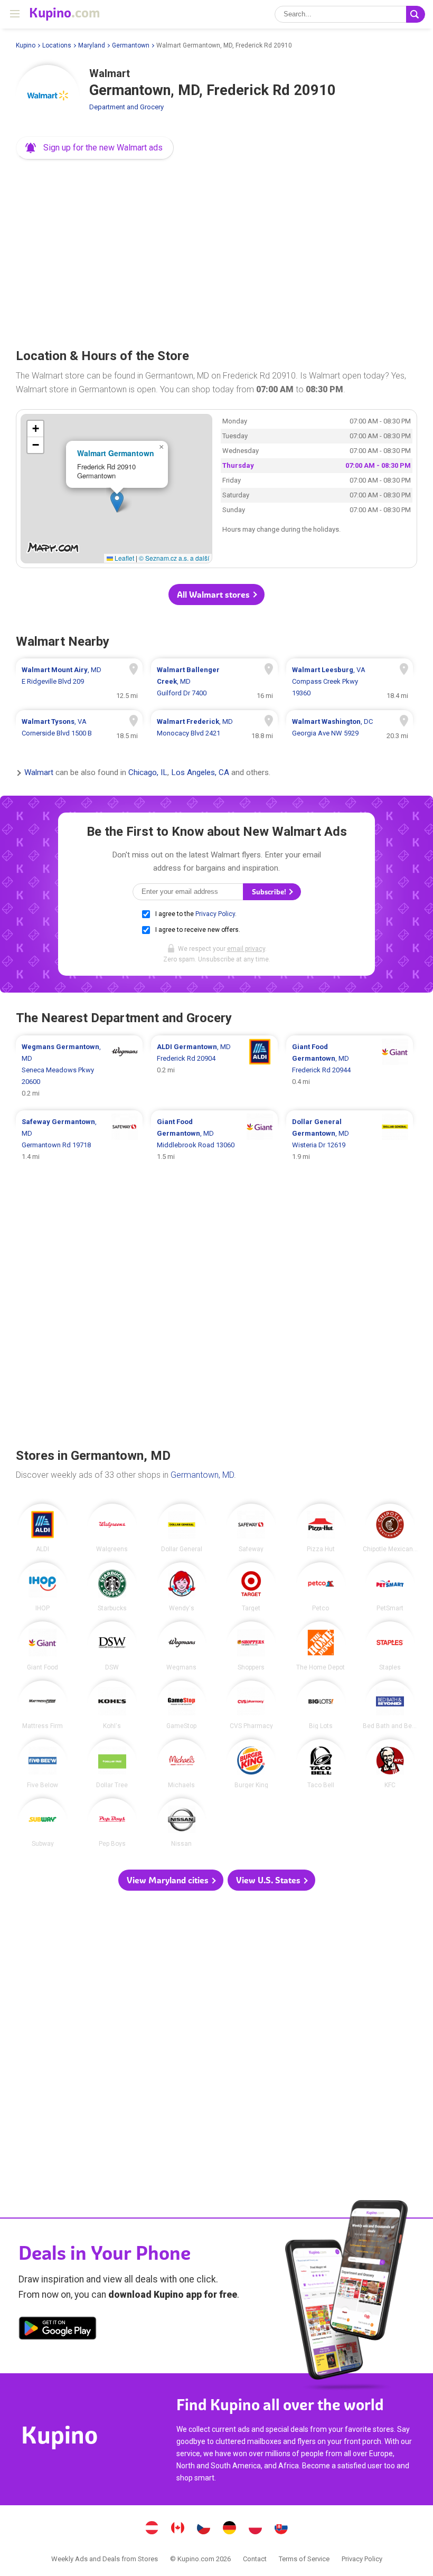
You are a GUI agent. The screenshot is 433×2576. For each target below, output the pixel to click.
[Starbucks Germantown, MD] (112, 1587)
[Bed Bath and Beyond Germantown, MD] (390, 1705)
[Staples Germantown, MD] (390, 1646)
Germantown (131, 45)
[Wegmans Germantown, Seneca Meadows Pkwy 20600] (79, 1070)
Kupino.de (230, 2529)
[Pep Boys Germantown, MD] (112, 1823)
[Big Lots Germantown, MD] (321, 1705)
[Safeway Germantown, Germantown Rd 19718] (79, 1139)
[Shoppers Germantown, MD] (251, 1646)
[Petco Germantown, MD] (321, 1587)
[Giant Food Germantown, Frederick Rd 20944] (350, 1070)
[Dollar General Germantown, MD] (182, 1528)
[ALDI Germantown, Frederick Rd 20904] (214, 1070)
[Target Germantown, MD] (251, 1587)
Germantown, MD (202, 1475)
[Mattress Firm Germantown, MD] (43, 1705)
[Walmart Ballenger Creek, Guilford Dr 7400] (214, 682)
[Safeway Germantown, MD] (251, 1528)
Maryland (92, 45)
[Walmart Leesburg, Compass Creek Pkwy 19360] (350, 682)
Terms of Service (304, 2559)
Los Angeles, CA (200, 773)
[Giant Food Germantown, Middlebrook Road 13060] (214, 1139)
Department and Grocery (126, 107)
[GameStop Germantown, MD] (182, 1705)
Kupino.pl (256, 2529)
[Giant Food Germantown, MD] (43, 1646)
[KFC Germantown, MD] (390, 1764)
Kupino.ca (178, 2529)
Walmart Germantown (116, 453)
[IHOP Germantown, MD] (43, 1587)
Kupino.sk (281, 2529)
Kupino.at (152, 2529)
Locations (57, 45)
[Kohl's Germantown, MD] (112, 1705)
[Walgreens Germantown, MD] (112, 1528)
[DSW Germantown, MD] (112, 1646)
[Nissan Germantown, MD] (182, 1823)
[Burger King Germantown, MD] (251, 1764)
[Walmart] (48, 97)
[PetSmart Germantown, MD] (390, 1587)
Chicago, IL (148, 773)
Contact (255, 2559)
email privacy (246, 949)
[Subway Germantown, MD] (43, 1823)
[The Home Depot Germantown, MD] (321, 1646)
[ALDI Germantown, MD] (43, 1528)
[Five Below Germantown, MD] (43, 1764)
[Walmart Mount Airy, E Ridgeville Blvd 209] (79, 682)
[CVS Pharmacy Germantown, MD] (251, 1705)
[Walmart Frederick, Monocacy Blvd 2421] (214, 728)
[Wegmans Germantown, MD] (182, 1646)
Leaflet (124, 558)
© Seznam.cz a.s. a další (174, 558)
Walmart (39, 773)
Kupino (26, 45)
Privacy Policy (215, 914)
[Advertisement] (216, 250)
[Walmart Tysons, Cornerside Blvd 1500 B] (79, 728)
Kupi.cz (204, 2529)
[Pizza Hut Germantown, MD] (321, 1528)
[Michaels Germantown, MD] (182, 1764)
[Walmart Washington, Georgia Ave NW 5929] (350, 728)
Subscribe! (270, 892)
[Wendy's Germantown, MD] (182, 1587)
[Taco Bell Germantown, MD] (321, 1764)
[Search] (416, 14)
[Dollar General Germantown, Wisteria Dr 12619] (350, 1139)
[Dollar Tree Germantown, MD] (112, 1764)
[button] (95, 148)
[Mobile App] (58, 2330)
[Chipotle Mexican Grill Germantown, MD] (390, 1528)
